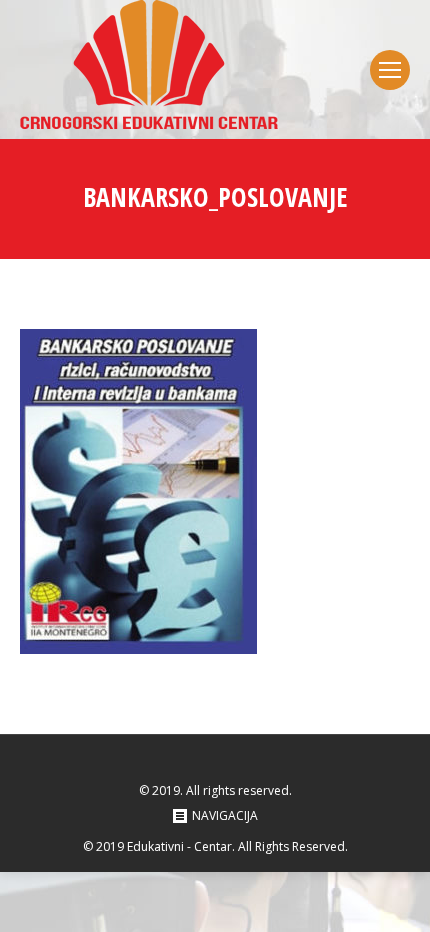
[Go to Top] (398, 900)
